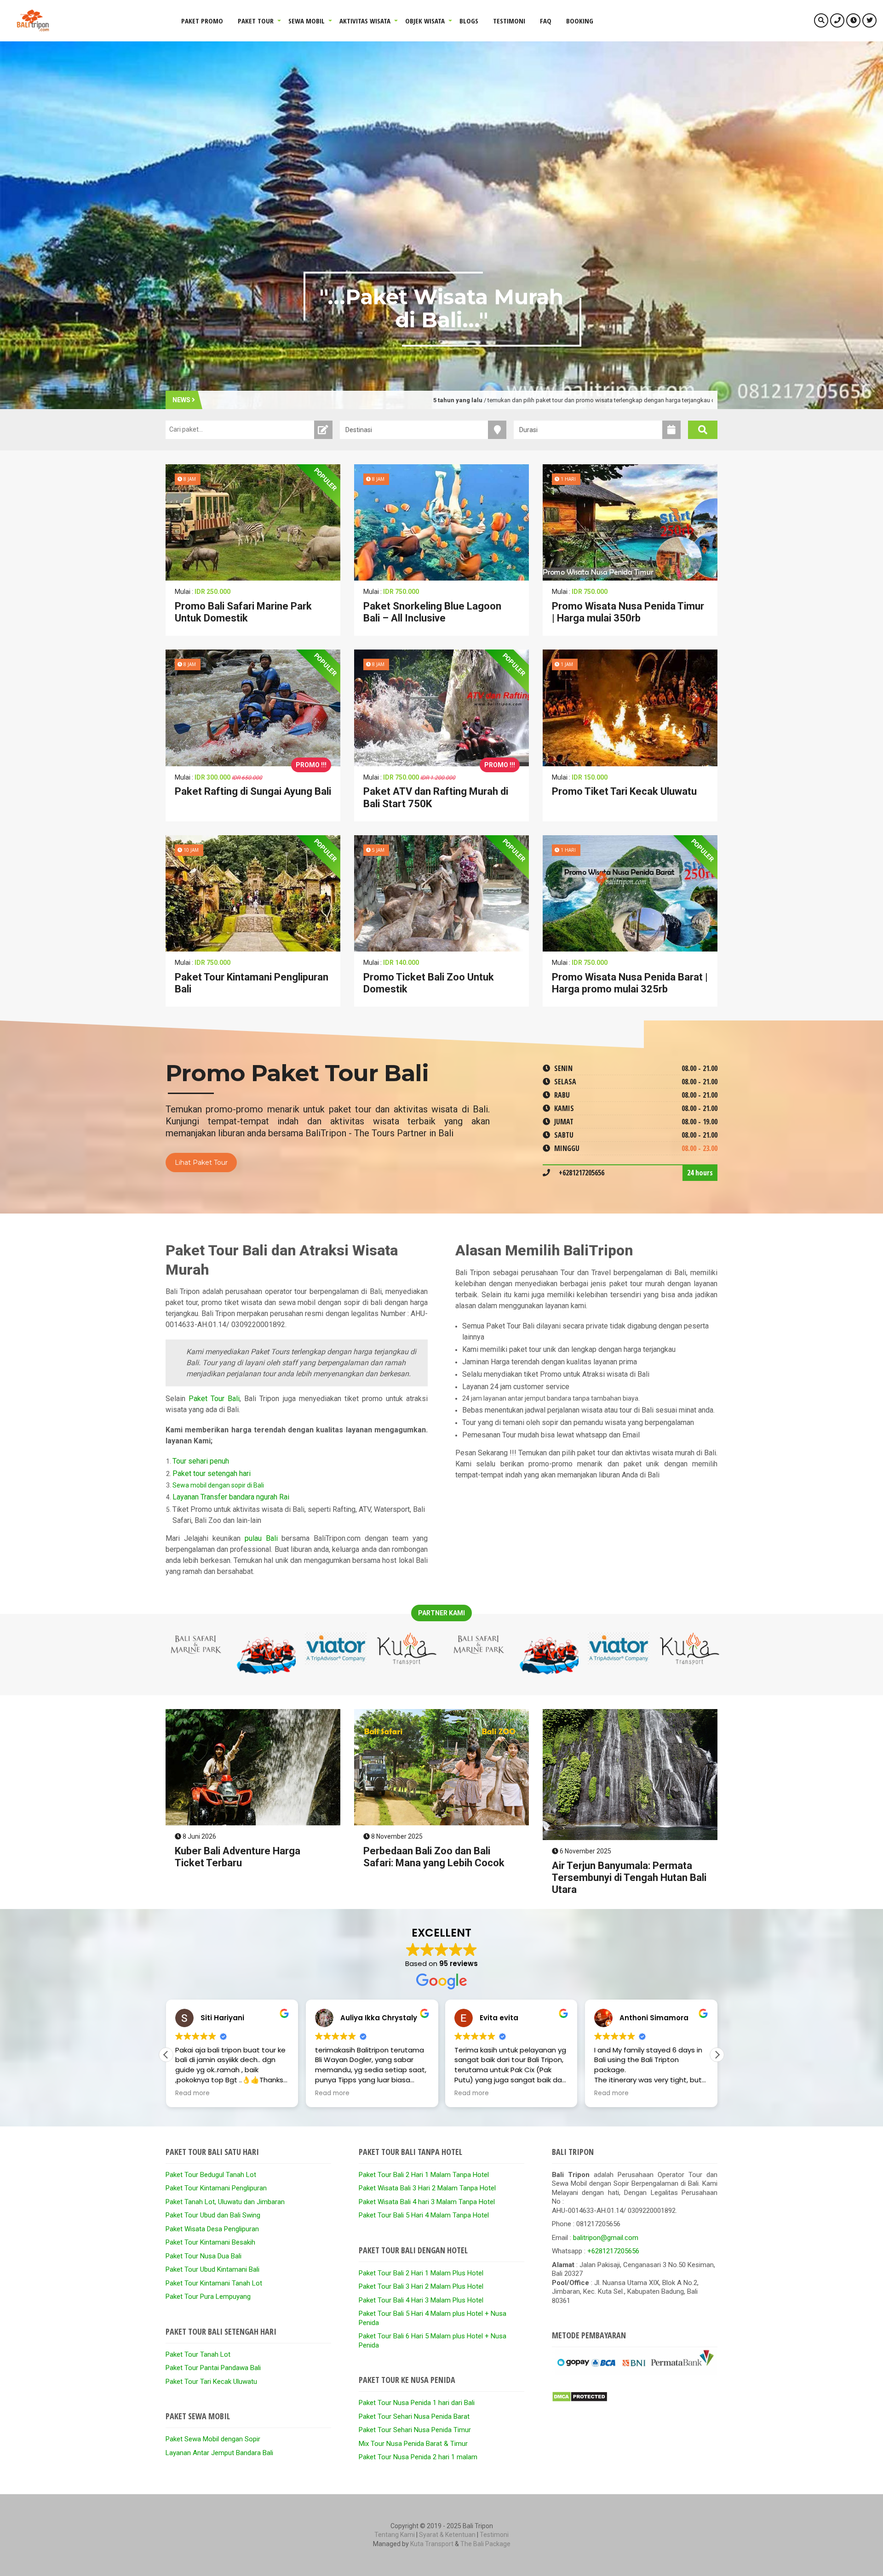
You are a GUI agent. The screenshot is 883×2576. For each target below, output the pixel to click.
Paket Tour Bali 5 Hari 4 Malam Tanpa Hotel (424, 2215)
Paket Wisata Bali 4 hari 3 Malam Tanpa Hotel (427, 2202)
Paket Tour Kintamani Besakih (210, 2242)
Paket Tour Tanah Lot (198, 2354)
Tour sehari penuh (201, 1461)
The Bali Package (485, 2544)
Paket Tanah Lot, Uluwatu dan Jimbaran (225, 2202)
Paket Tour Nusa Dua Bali (204, 2256)
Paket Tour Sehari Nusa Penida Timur (415, 2430)
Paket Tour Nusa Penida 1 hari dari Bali (417, 2403)
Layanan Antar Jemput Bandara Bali (219, 2453)
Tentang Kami (395, 2535)
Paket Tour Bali (214, 1399)
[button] (717, 2055)
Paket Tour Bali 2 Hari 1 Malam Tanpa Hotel (424, 2175)
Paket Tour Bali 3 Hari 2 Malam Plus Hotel (421, 2286)
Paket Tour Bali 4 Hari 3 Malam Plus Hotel (421, 2300)
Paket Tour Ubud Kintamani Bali (212, 2269)
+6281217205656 (613, 2251)
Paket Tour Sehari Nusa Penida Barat (414, 2416)
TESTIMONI (509, 21)
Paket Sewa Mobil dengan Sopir (213, 2439)
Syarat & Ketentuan (447, 2535)
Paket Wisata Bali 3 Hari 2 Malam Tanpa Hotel (427, 2188)
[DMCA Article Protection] (580, 2400)
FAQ (546, 21)
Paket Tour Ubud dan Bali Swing (213, 2215)
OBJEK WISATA (425, 21)
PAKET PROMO (202, 21)
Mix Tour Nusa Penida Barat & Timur (413, 2444)
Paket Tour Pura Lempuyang (208, 2297)
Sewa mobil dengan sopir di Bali (218, 1485)
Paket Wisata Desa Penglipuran (212, 2229)
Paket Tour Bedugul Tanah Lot (211, 2175)
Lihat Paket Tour (201, 1163)
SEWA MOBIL (307, 21)
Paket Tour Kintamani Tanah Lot (214, 2283)
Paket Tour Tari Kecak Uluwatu (211, 2382)
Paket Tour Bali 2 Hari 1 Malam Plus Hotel (421, 2273)
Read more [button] (192, 2093)
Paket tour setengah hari (212, 1473)
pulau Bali (261, 1538)
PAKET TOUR (256, 21)
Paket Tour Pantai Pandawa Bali (213, 2368)
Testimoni (494, 2535)
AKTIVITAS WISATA (365, 21)
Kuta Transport (432, 2544)
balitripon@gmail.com (606, 2238)
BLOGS (469, 21)
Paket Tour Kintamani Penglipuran (216, 2188)
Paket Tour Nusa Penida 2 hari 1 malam (418, 2457)
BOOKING (580, 21)
